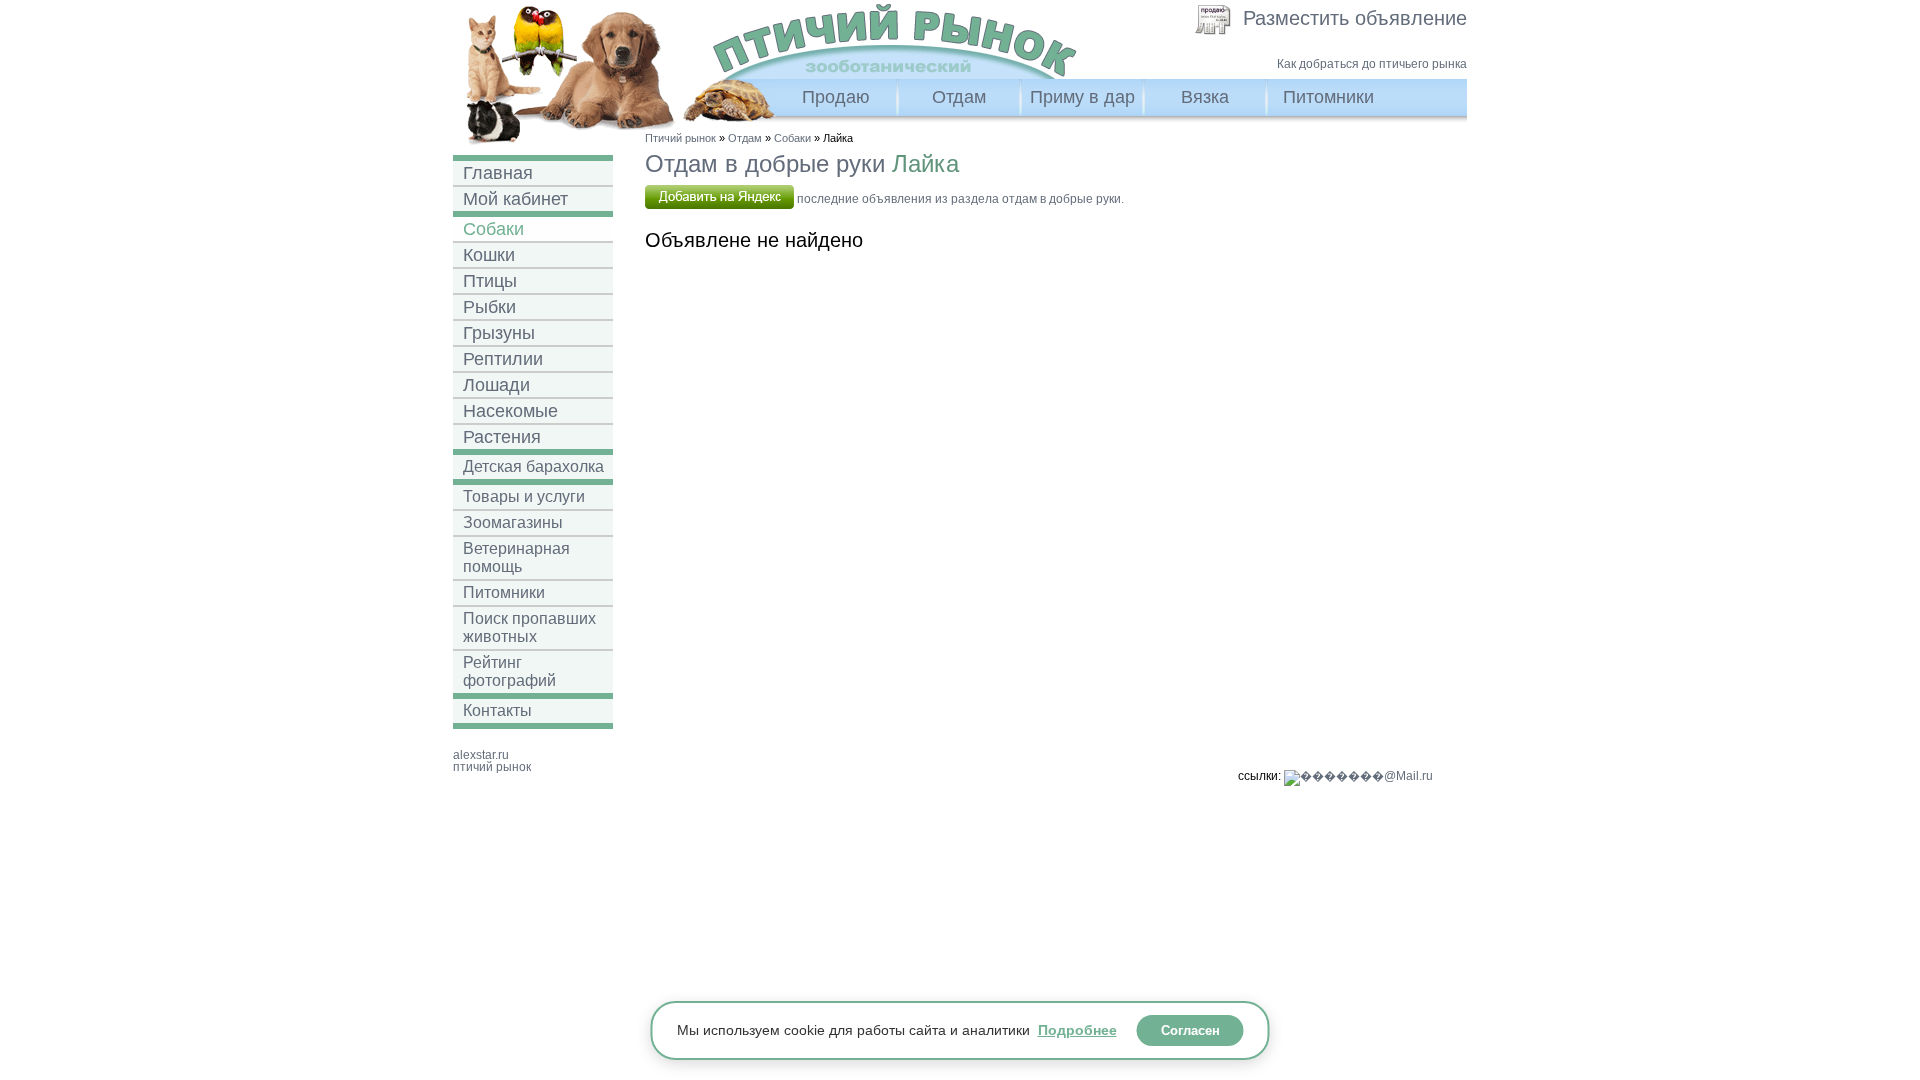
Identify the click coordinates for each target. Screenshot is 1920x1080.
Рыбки (489, 307)
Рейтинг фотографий (509, 671)
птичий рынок (492, 767)
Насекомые (510, 411)
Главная (498, 173)
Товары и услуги (524, 496)
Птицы (490, 281)
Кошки (489, 255)
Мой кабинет (515, 199)
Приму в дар (1082, 97)
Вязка (1205, 97)
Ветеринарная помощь (516, 557)
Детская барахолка (533, 466)
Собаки (493, 229)
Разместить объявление (1355, 18)
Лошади (496, 385)
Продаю (836, 97)
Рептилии (503, 359)
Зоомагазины (513, 522)
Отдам (959, 97)
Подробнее (1077, 1030)
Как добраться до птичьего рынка (1372, 64)
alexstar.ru (481, 755)
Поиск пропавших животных (529, 627)
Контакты (497, 710)
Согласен (1190, 1030)
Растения (502, 437)
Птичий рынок (680, 138)
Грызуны (499, 333)
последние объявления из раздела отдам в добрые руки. (959, 198)
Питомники (1328, 97)
